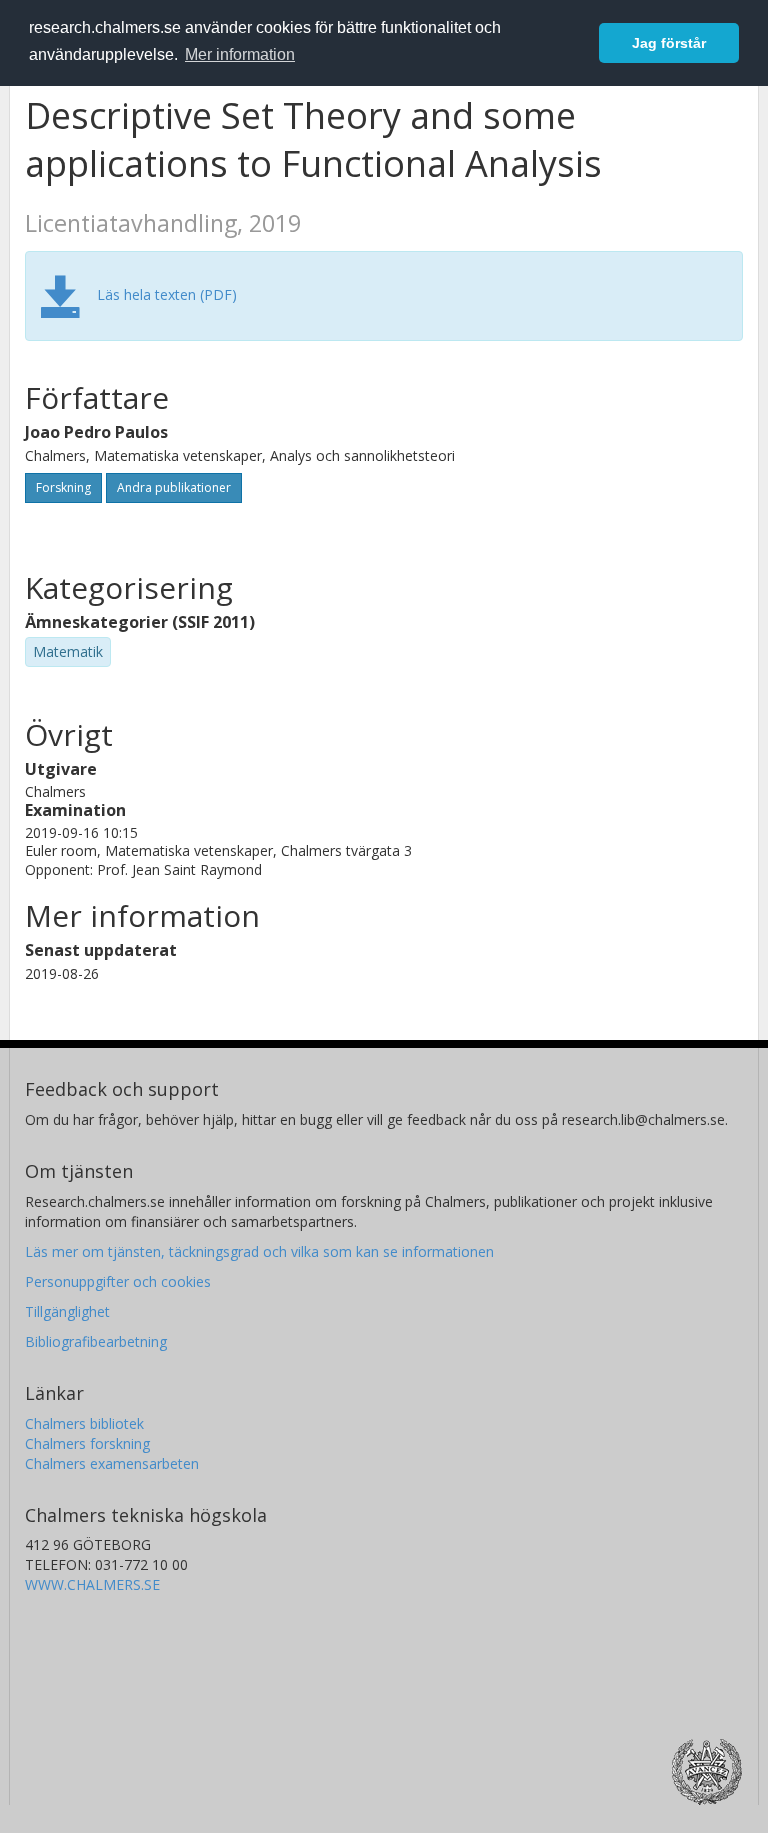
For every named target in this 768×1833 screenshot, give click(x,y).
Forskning (63, 487)
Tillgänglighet (67, 1311)
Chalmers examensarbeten (112, 1463)
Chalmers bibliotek (84, 1423)
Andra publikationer (174, 487)
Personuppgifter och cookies (118, 1281)
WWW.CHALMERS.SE (92, 1584)
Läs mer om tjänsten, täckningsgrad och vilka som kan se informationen (259, 1251)
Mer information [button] (240, 54)
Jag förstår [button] (669, 43)
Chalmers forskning (87, 1443)
